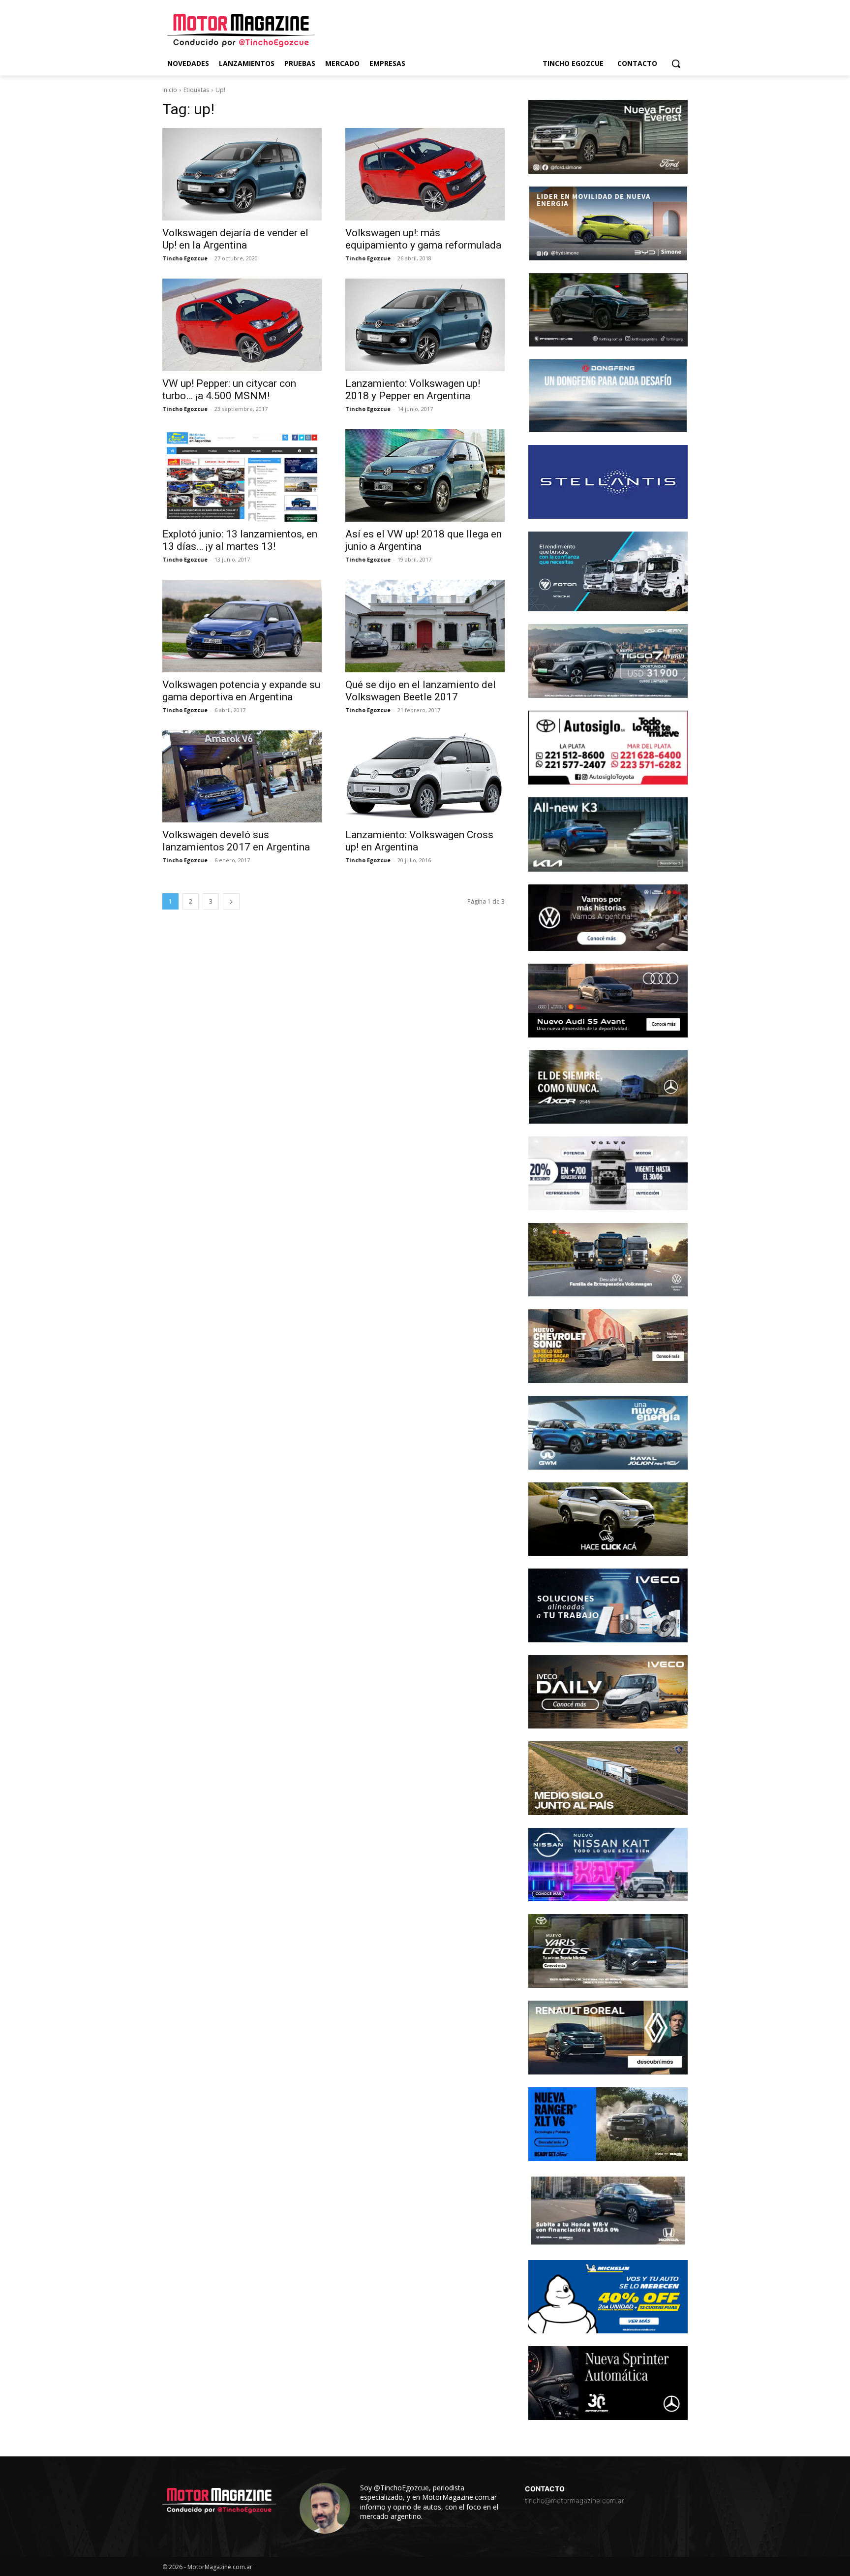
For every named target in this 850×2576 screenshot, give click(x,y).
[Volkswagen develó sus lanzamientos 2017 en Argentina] (242, 777)
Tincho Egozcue (185, 258)
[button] (676, 63)
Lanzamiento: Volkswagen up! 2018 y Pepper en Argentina (413, 390)
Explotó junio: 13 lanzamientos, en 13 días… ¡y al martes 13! (240, 540)
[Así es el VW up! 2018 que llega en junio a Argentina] (425, 475)
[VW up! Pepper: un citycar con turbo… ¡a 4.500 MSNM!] (242, 325)
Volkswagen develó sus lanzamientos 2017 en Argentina (236, 841)
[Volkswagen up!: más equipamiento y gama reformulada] (425, 174)
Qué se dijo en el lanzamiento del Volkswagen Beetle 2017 (421, 691)
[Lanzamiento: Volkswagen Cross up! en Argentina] (425, 777)
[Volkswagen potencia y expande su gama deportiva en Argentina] (242, 626)
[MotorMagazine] (241, 31)
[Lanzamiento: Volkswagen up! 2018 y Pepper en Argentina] (425, 325)
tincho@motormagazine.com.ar (575, 2500)
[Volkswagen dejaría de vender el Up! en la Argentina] (242, 174)
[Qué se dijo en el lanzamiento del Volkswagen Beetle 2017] (425, 626)
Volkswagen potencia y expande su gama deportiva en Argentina (241, 691)
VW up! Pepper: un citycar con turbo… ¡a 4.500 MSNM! (229, 390)
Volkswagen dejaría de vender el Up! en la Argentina (235, 239)
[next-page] (231, 901)
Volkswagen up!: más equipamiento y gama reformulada (423, 239)
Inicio (170, 90)
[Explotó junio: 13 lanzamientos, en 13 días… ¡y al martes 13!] (242, 475)
